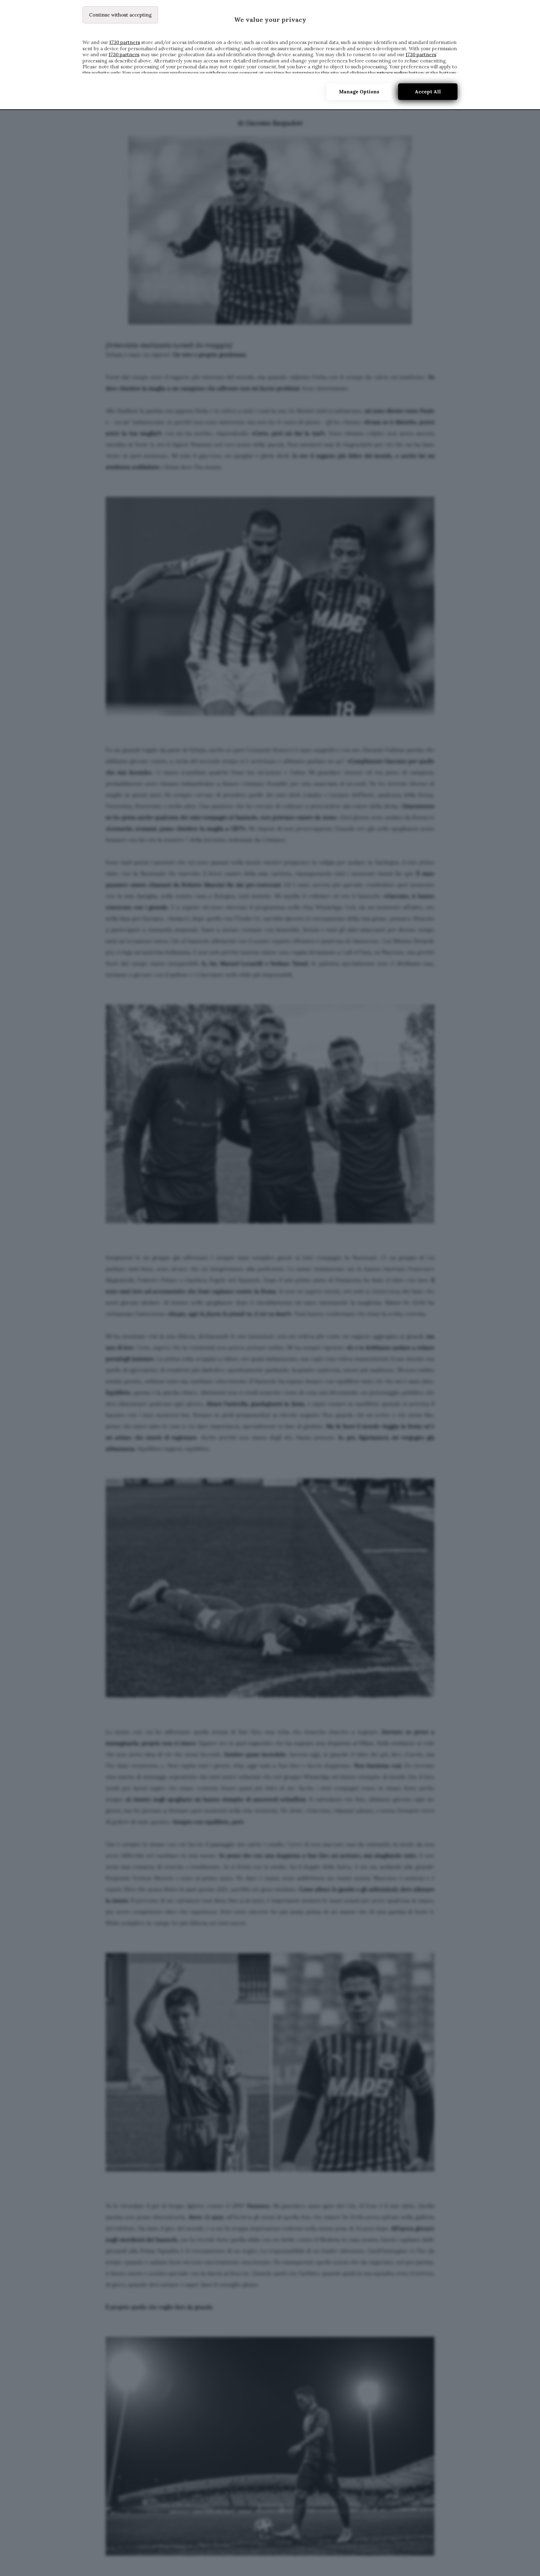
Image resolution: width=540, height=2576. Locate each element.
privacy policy (392, 73)
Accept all (428, 92)
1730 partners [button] (125, 42)
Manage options (359, 92)
